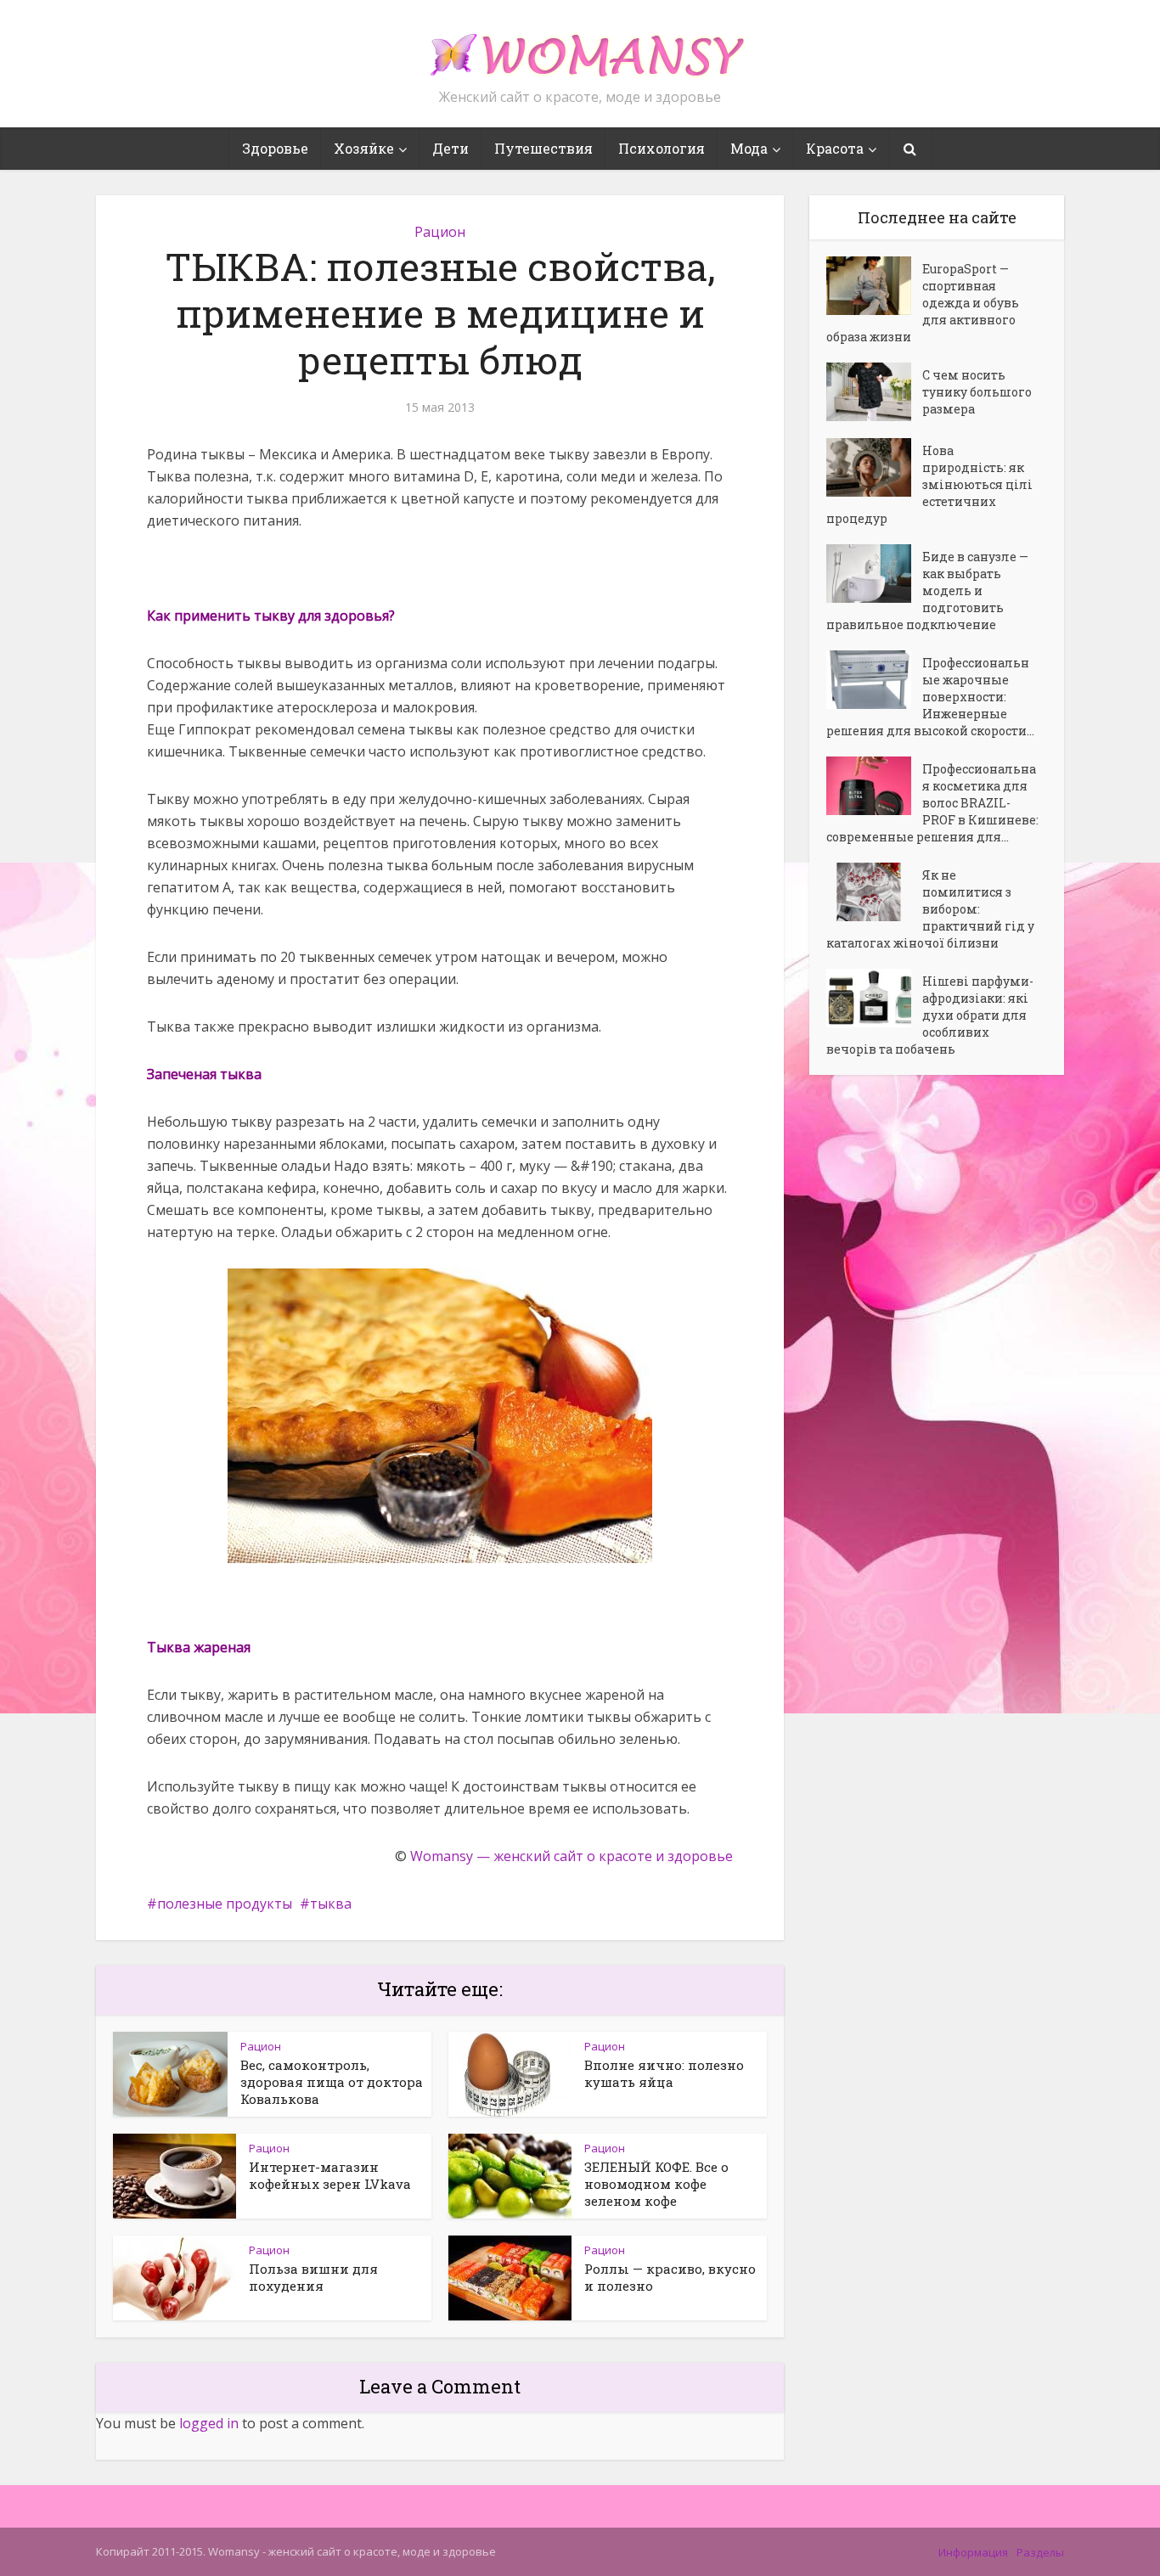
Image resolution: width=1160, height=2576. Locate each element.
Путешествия (543, 148)
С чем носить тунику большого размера (977, 392)
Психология (662, 148)
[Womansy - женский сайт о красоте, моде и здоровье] (580, 48)
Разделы (1040, 2552)
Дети (450, 148)
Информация (973, 2552)
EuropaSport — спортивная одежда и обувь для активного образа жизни (923, 303)
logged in (209, 2423)
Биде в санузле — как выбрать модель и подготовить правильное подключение (927, 591)
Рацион (440, 232)
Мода (749, 148)
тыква (331, 1904)
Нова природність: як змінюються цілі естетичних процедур (929, 484)
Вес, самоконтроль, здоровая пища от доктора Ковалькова (332, 2082)
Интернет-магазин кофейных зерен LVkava (330, 2175)
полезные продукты (225, 1904)
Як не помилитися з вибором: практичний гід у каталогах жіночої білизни (930, 909)
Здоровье (275, 148)
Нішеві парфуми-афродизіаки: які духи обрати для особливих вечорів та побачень (930, 1015)
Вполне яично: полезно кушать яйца (664, 2073)
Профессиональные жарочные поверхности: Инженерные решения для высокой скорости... (930, 697)
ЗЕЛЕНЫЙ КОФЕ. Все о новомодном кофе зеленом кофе (656, 2184)
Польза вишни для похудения (313, 2277)
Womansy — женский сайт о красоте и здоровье (572, 1856)
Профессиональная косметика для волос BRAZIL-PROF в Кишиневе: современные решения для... (932, 803)
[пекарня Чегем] (440, 1416)
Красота (835, 148)
